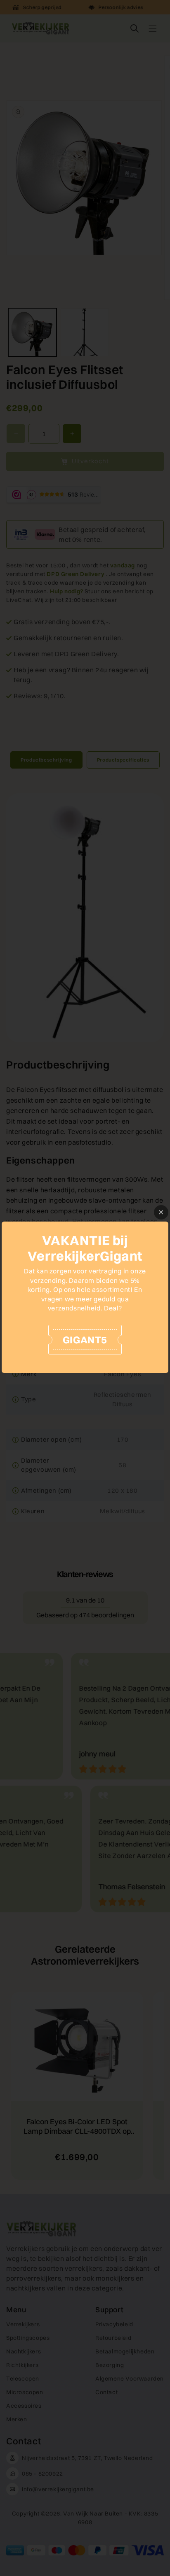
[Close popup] (161, 1212)
